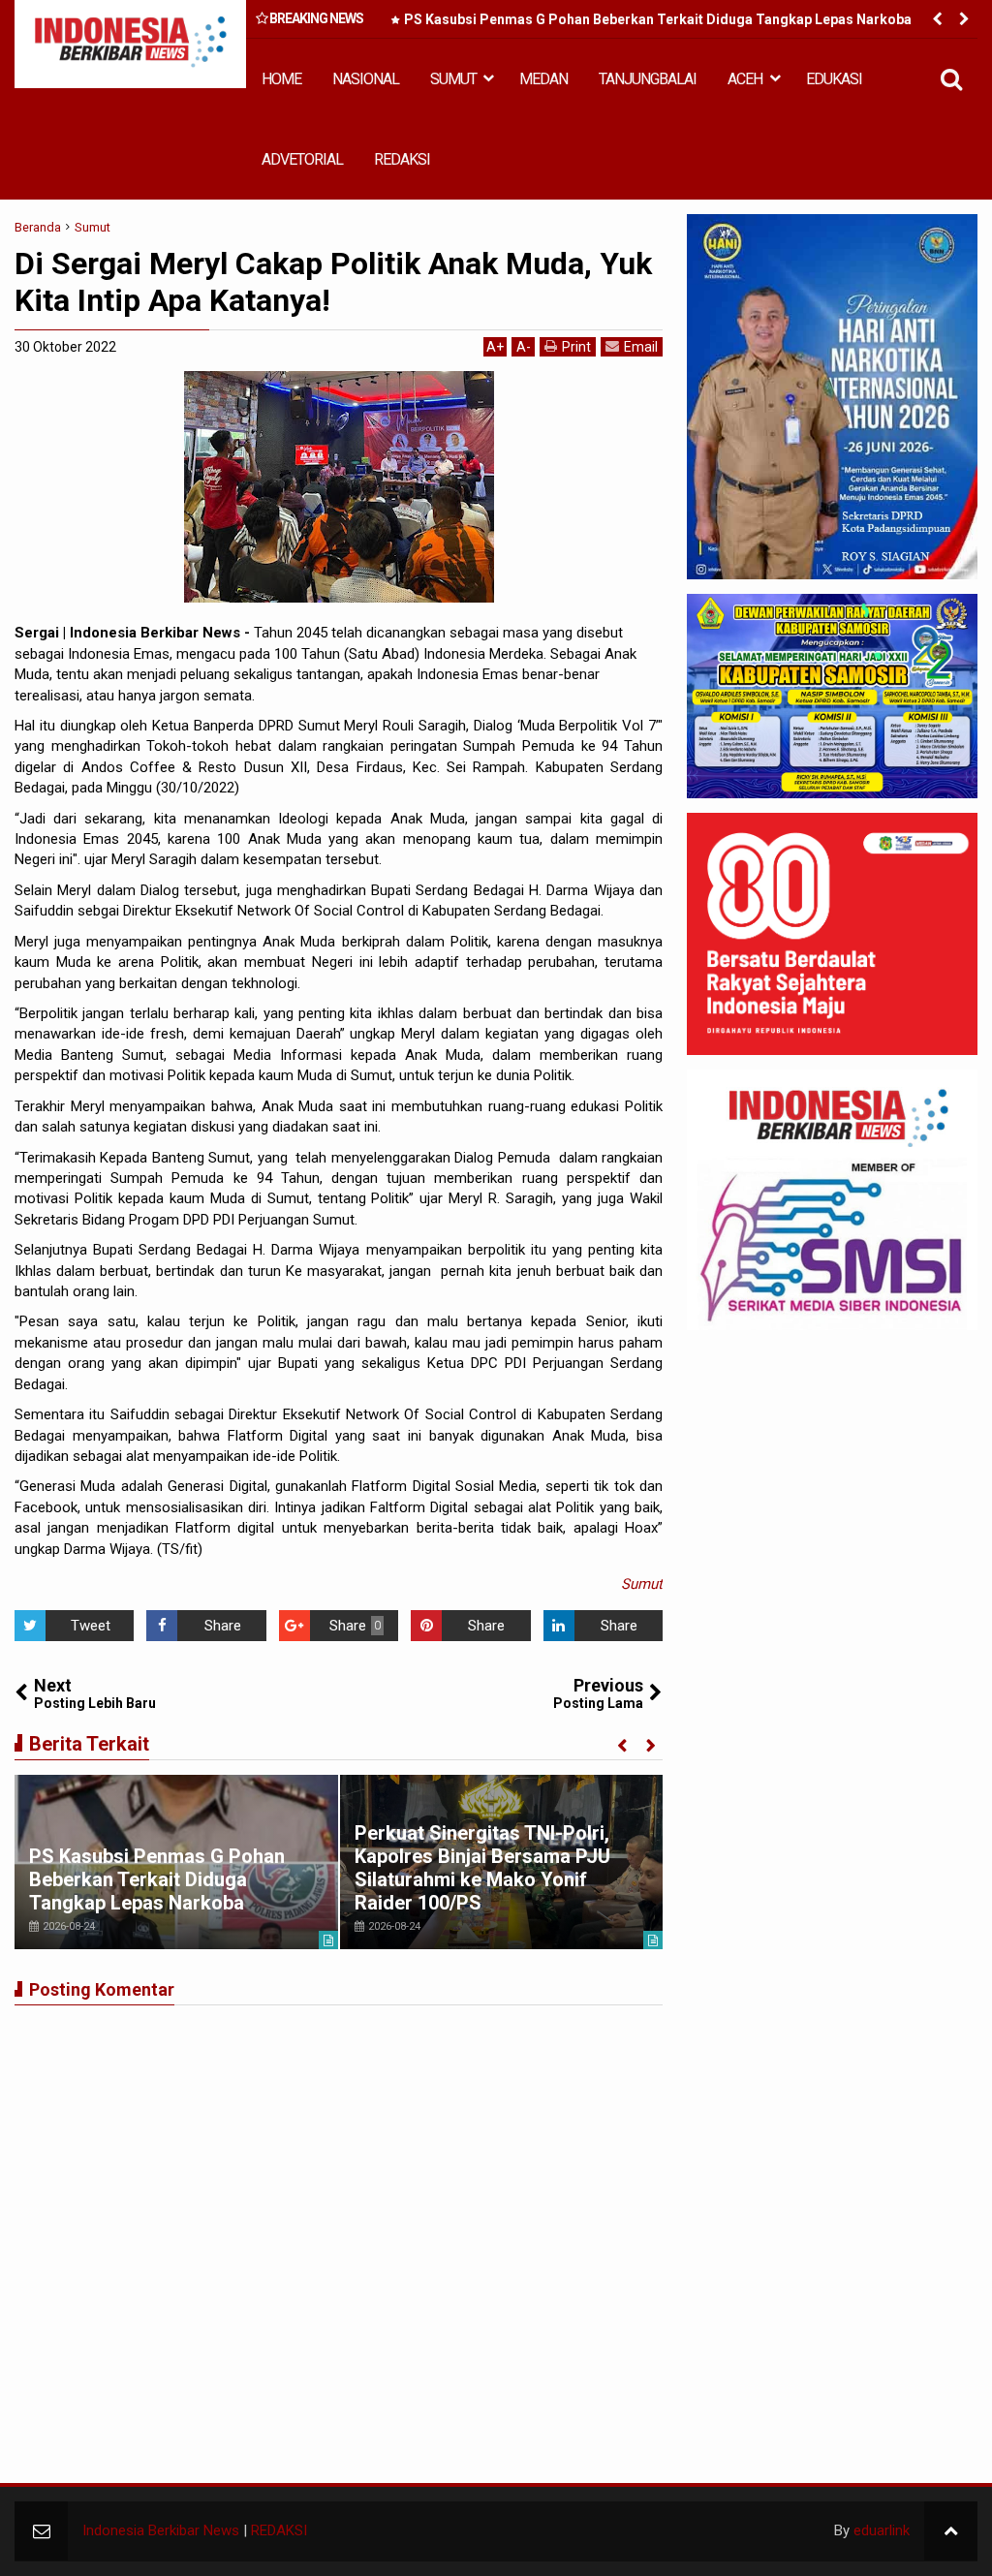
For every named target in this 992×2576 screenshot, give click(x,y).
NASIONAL (366, 79)
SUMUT (453, 79)
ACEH (745, 79)
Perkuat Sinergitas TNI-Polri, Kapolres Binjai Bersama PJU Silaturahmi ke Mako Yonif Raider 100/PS (482, 1868)
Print (576, 347)
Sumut (642, 1584)
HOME (281, 79)
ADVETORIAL (302, 159)
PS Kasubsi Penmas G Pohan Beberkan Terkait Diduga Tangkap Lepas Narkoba (658, 19)
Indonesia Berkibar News (161, 2530)
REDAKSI (402, 159)
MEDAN (543, 79)
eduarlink (882, 2530)
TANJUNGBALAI (648, 79)
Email (641, 347)
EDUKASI (834, 79)
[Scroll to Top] (951, 2531)
